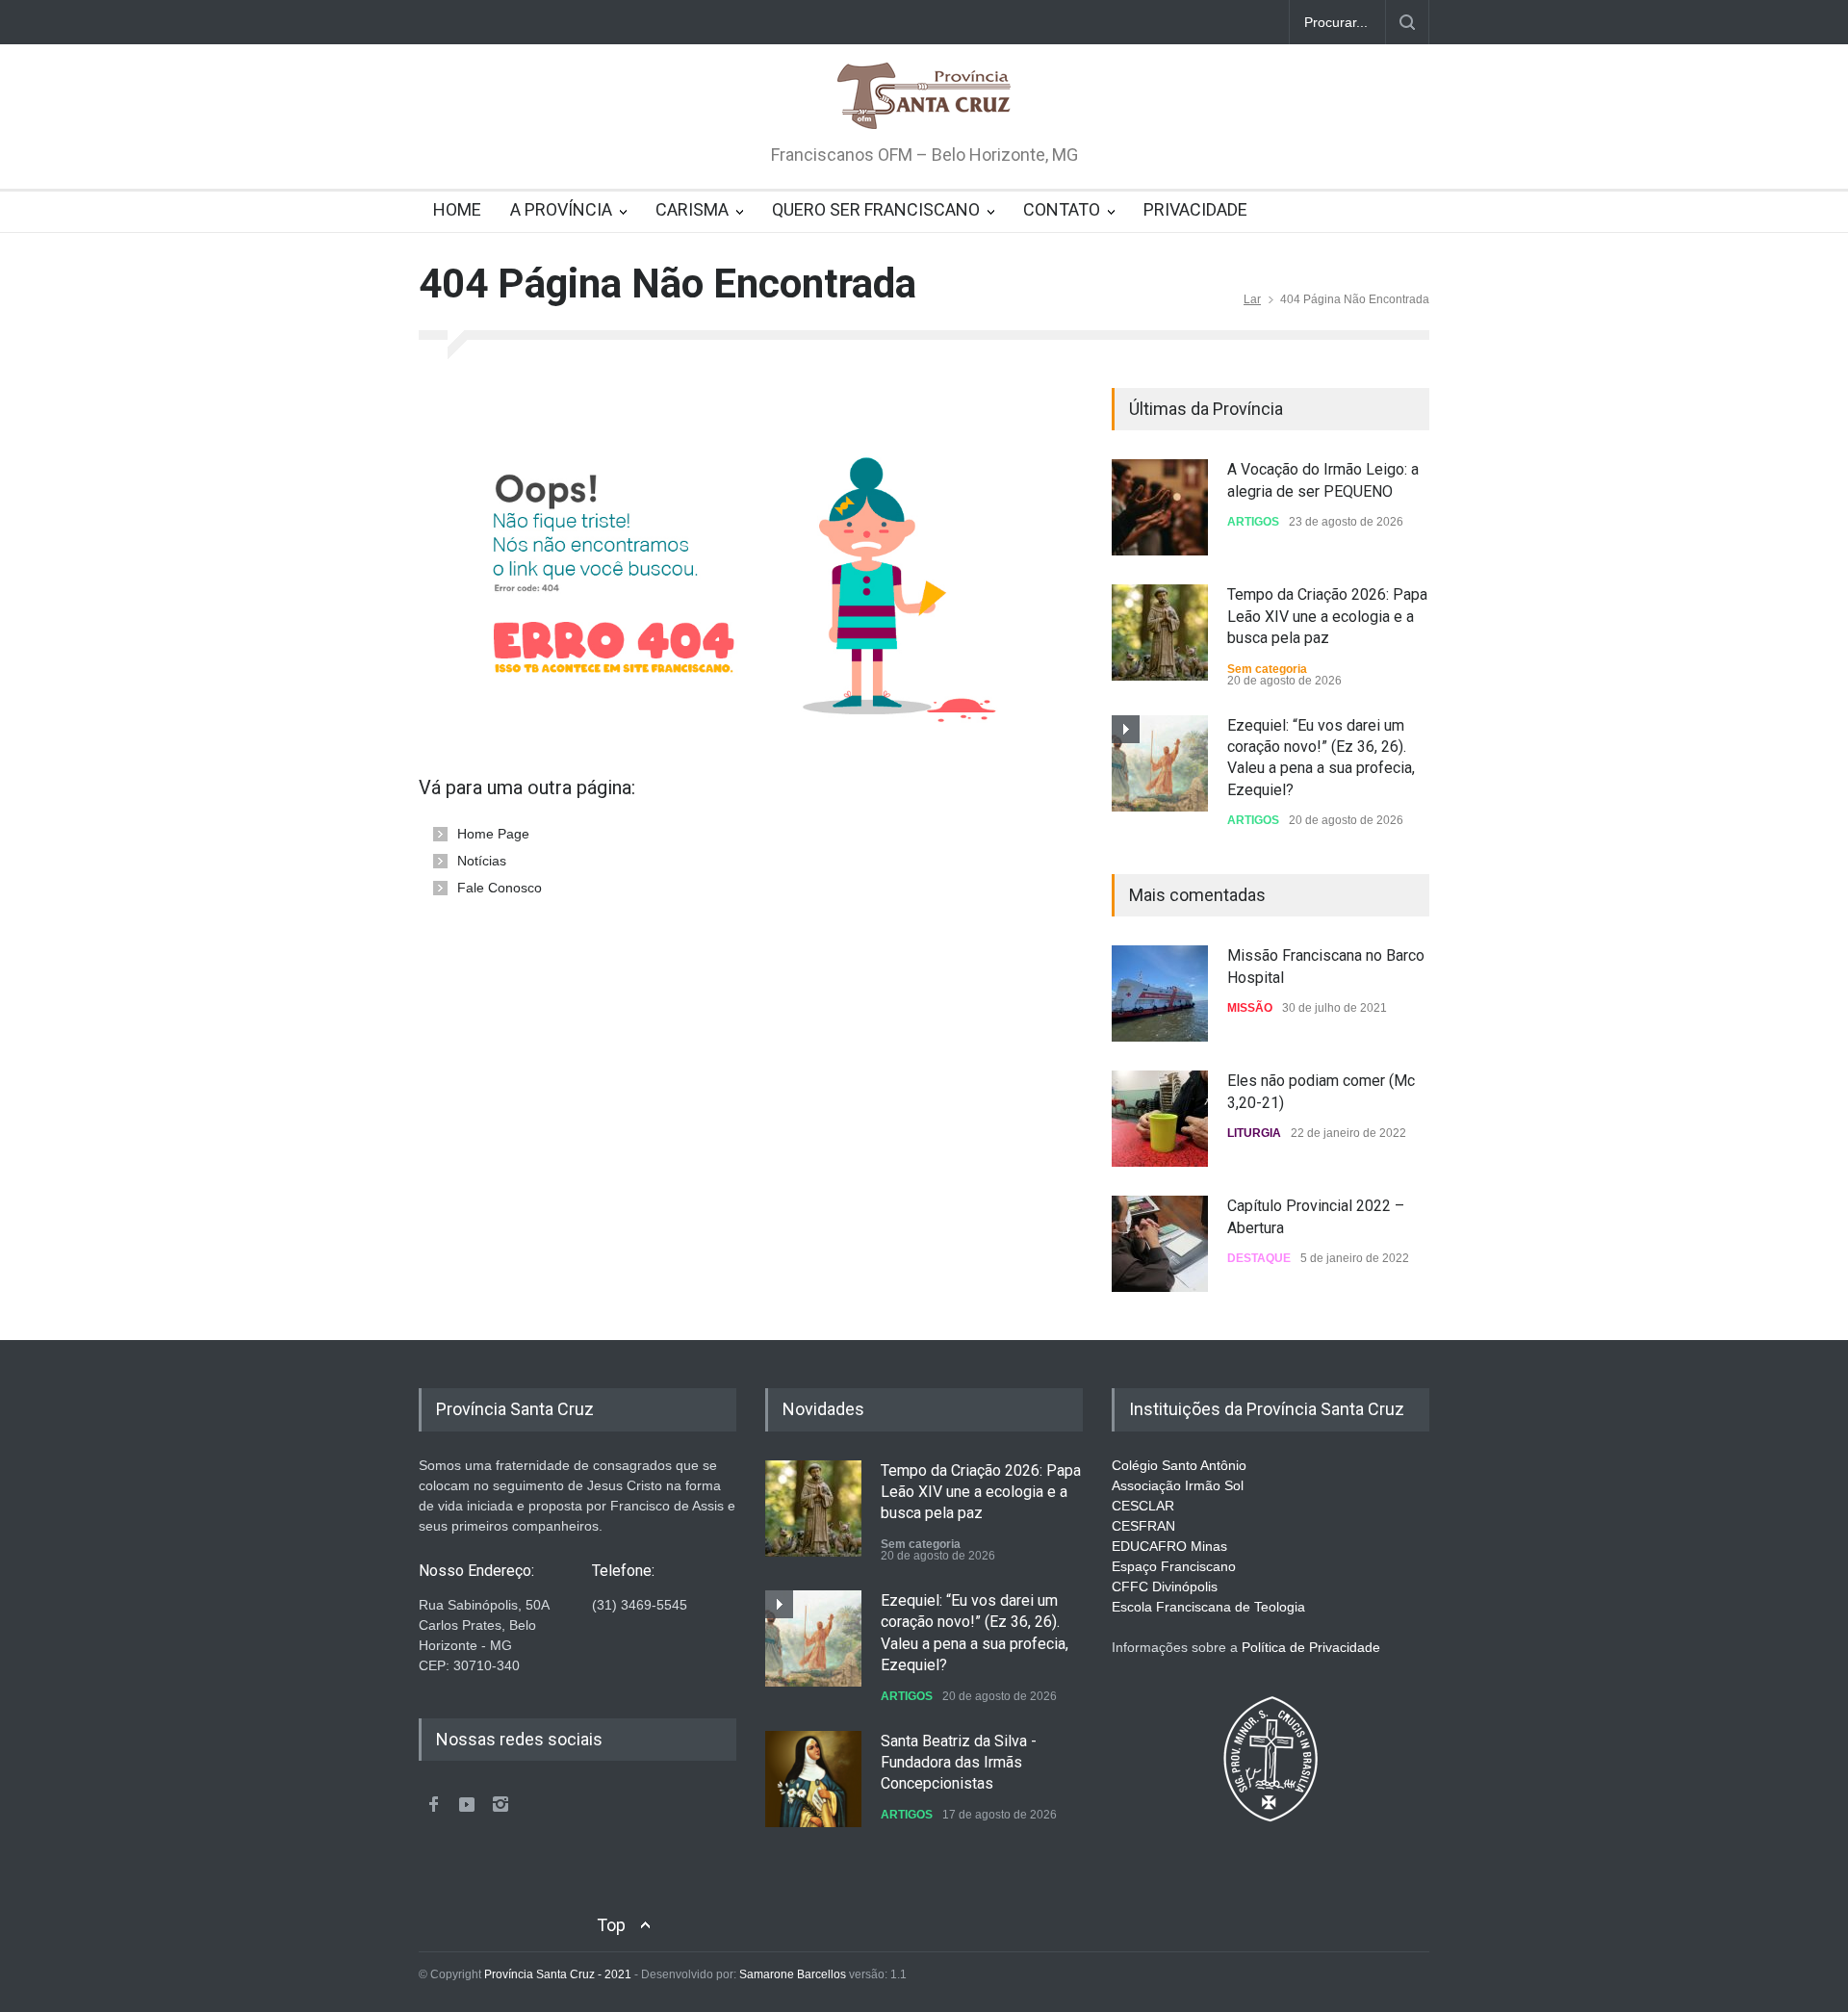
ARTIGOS (1253, 522)
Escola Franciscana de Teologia (1208, 1607)
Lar (1252, 299)
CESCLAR (1143, 1506)
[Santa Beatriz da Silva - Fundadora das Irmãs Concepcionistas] (813, 1779)
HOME (457, 209)
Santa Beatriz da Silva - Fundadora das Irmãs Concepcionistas (959, 1763)
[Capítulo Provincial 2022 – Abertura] (1160, 1244)
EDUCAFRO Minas (1169, 1546)
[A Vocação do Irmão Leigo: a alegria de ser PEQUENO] (1160, 507)
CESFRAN (1143, 1526)
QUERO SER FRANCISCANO (876, 209)
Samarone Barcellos (791, 1974)
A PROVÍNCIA (561, 209)
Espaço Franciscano (1174, 1566)
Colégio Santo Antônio (1179, 1465)
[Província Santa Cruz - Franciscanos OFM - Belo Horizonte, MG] (924, 97)
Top (611, 1925)
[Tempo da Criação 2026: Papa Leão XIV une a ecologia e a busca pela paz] (1160, 632)
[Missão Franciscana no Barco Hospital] (1160, 993)
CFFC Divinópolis (1165, 1586)
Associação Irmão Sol (1178, 1485)
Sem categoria (1267, 669)
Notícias (482, 861)
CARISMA (692, 209)
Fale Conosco (500, 888)
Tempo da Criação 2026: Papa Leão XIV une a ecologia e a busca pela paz (1327, 616)
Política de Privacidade (1311, 1647)
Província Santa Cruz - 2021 (558, 1974)
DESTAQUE (1259, 1258)
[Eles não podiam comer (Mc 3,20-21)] (1160, 1119)
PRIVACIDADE (1195, 209)
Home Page (493, 834)
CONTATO (1062, 209)
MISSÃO (1250, 1008)
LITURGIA (1254, 1133)
